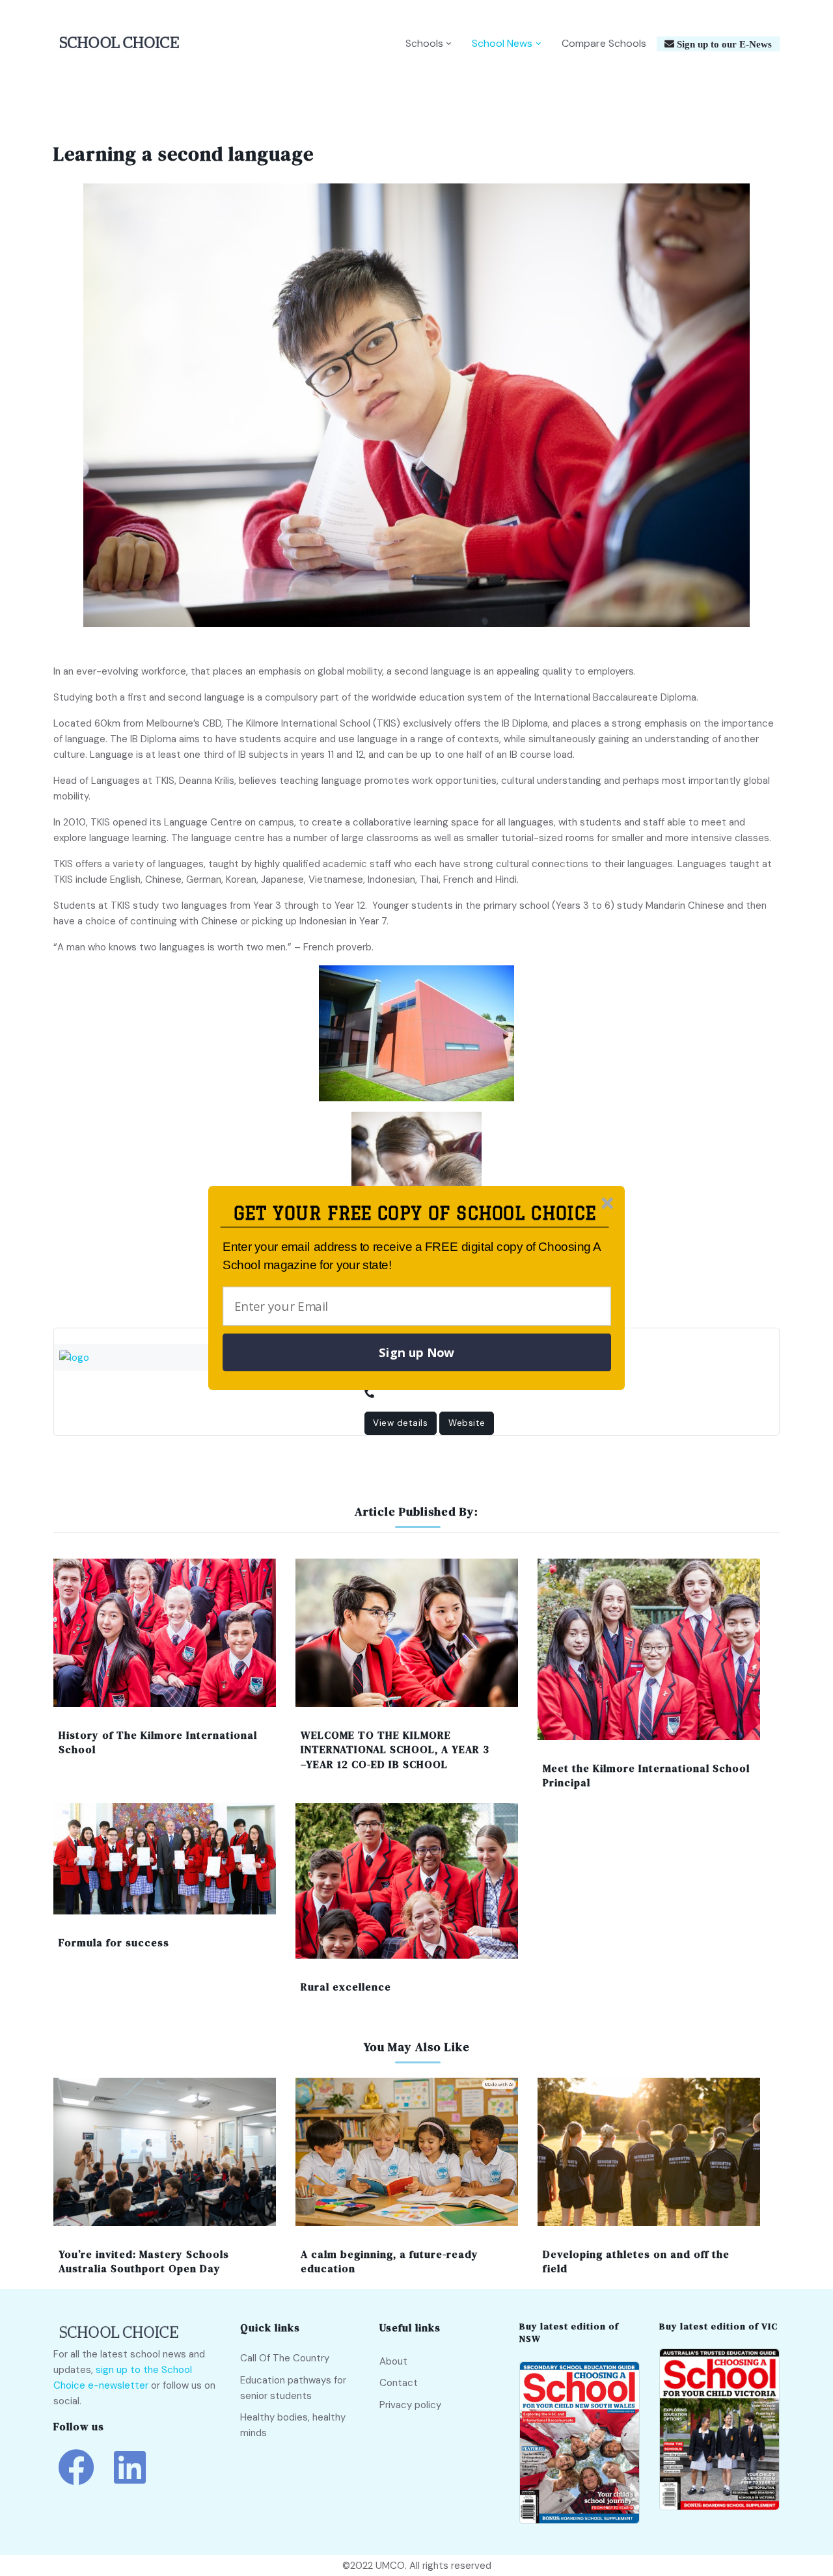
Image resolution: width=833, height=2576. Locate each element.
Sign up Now (416, 1352)
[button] (415, 1214)
